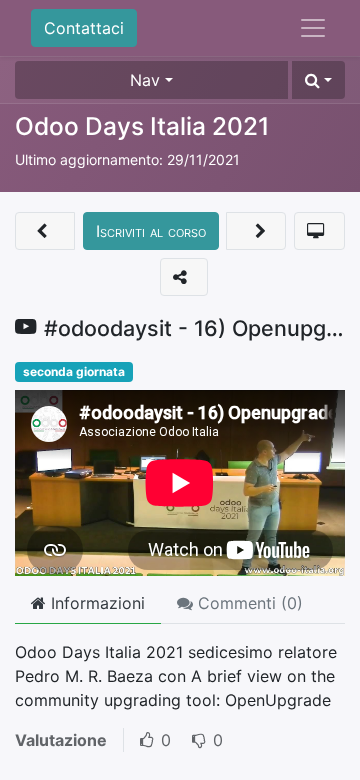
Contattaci (84, 28)
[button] (318, 80)
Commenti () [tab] (248, 603)
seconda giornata (74, 371)
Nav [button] (145, 80)
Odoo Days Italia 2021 (142, 126)
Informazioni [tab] (95, 603)
